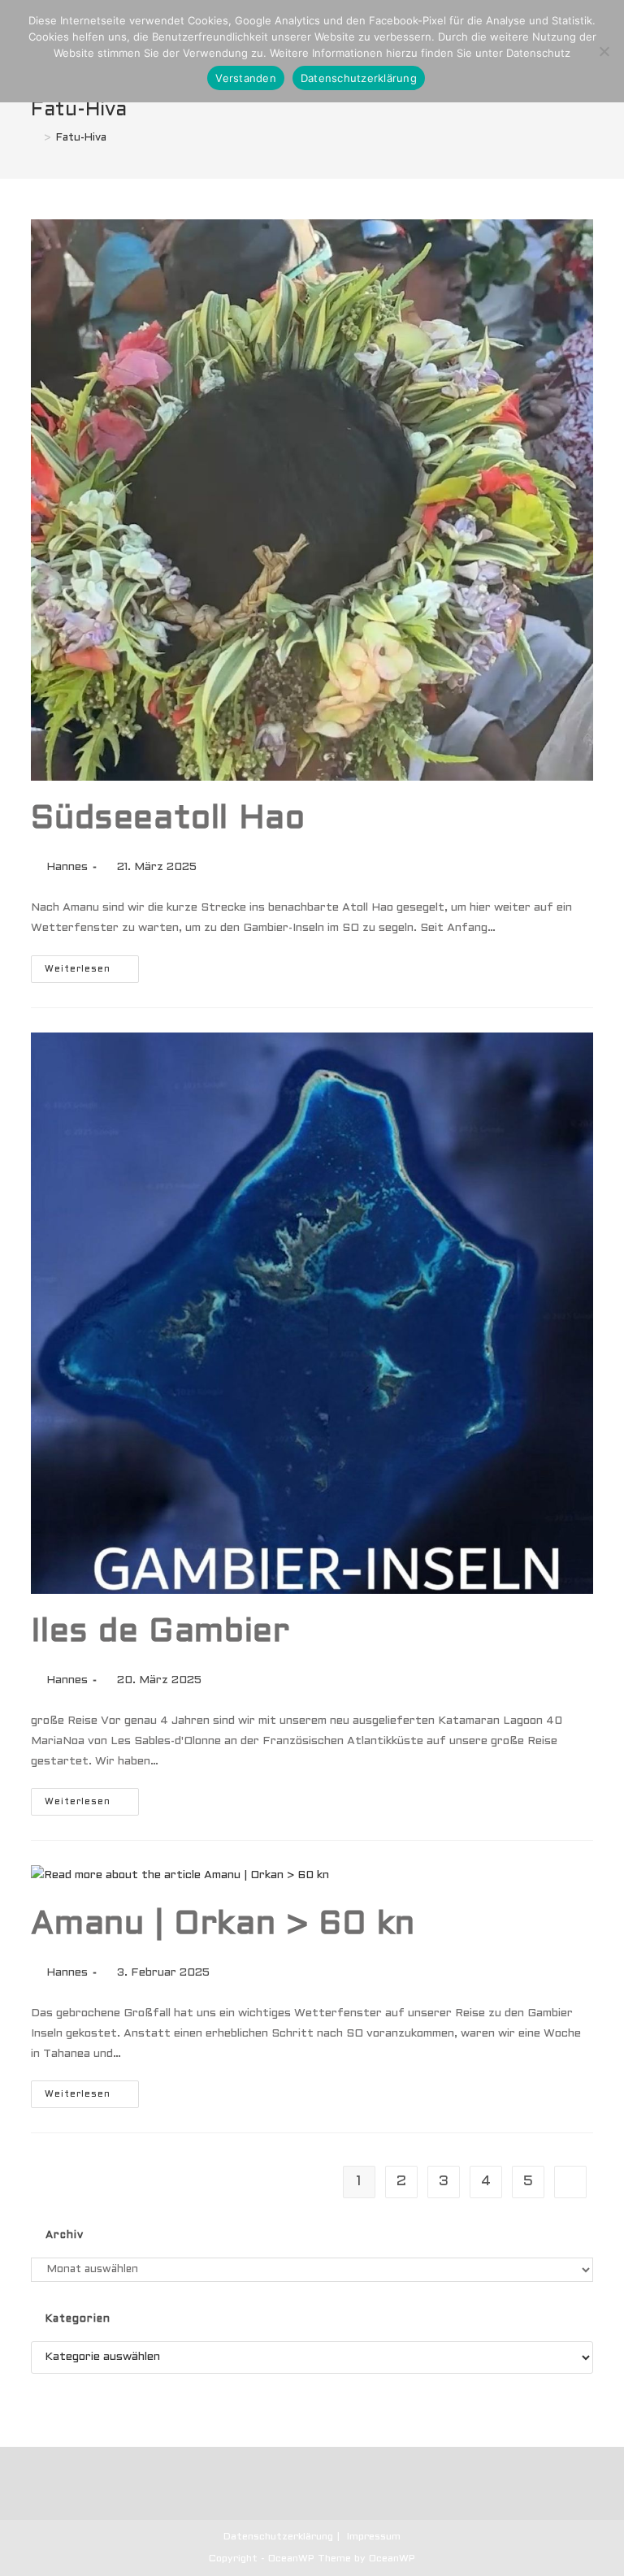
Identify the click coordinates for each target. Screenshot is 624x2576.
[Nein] (604, 51)
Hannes (67, 867)
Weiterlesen (92, 973)
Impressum (374, 2537)
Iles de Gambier (160, 1632)
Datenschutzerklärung (278, 2537)
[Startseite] (35, 138)
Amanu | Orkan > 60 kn (223, 1925)
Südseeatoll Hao (168, 819)
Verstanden (246, 78)
